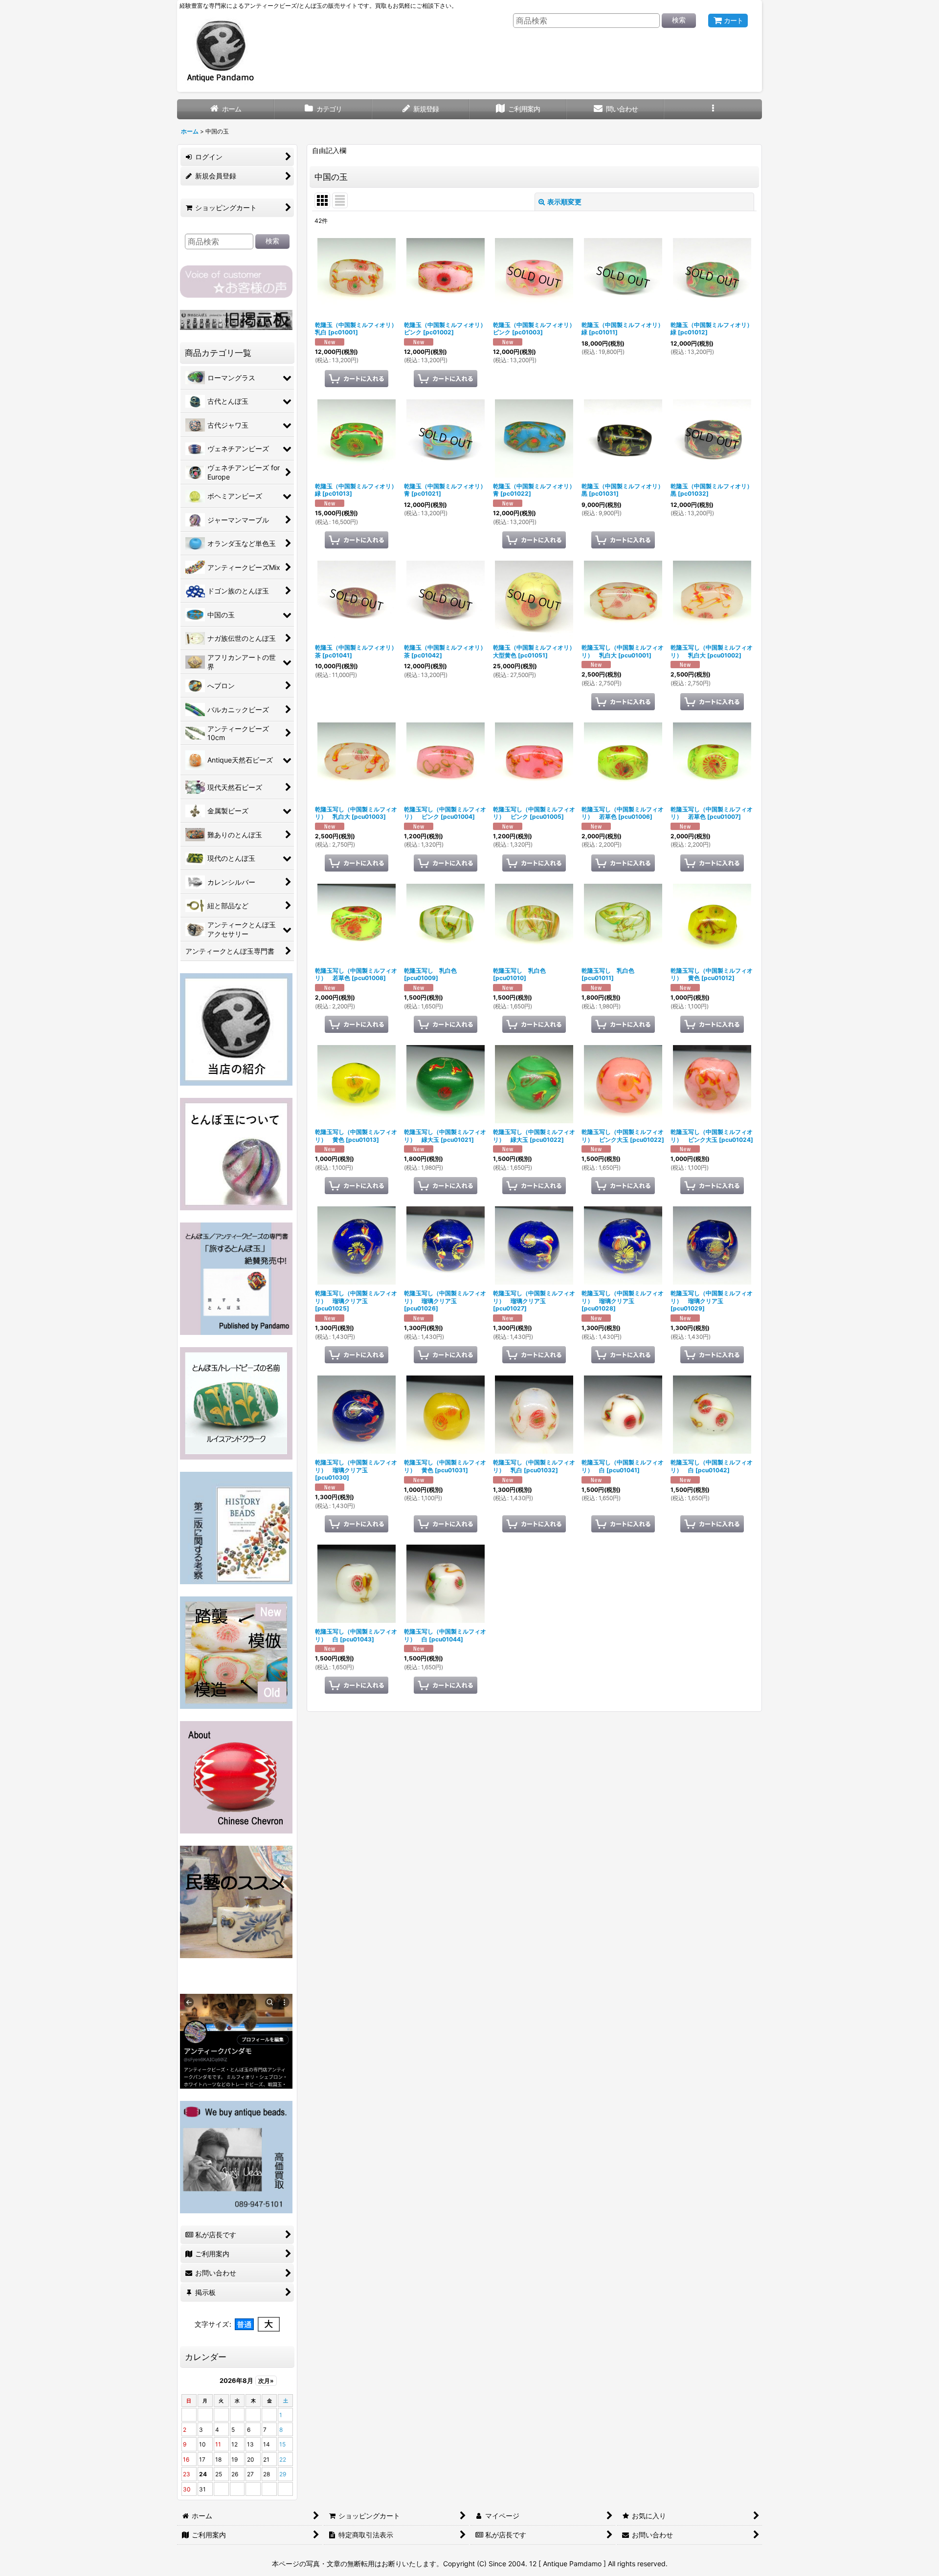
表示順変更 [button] (564, 202)
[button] (713, 109)
